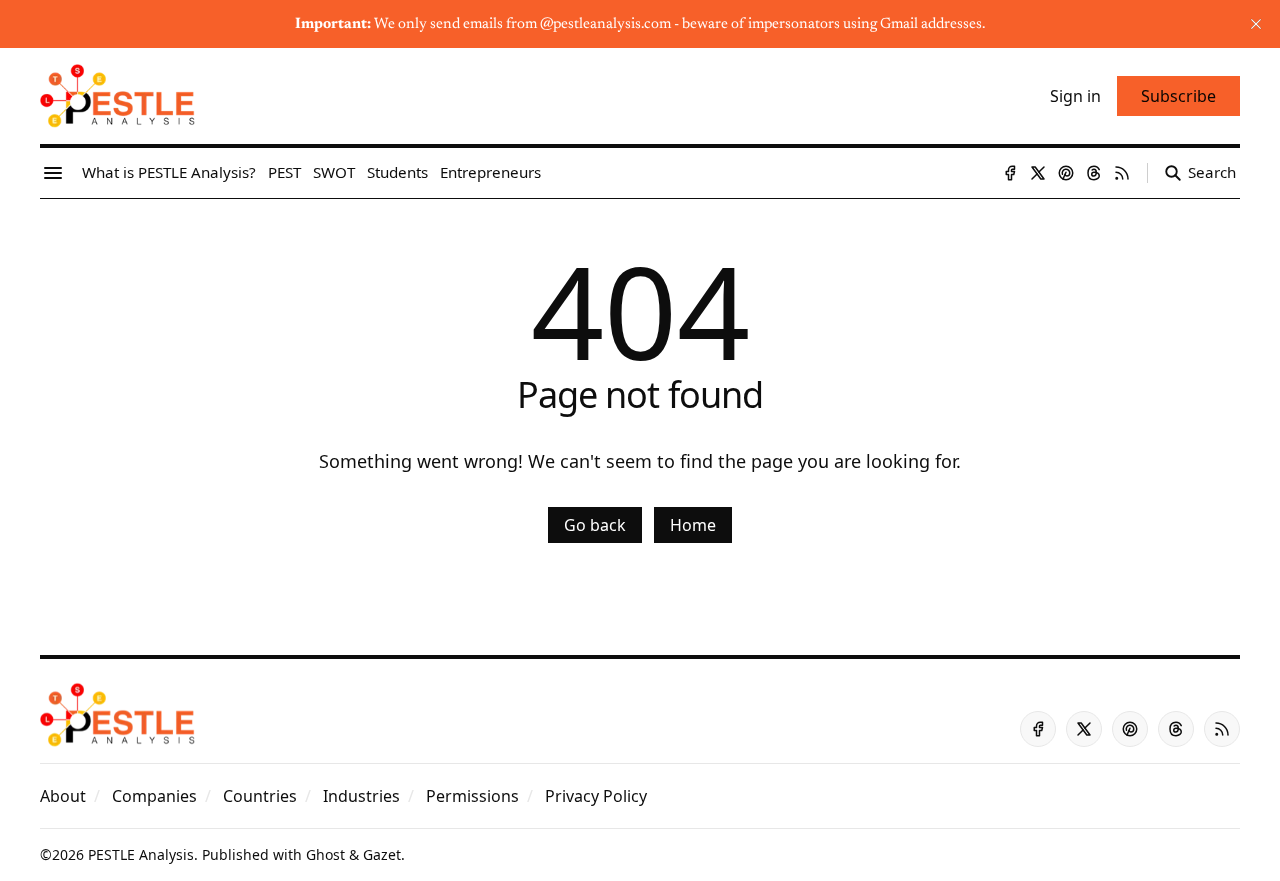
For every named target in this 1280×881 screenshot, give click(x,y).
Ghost (325, 854)
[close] (1256, 24)
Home (693, 525)
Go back (595, 525)
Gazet (382, 854)
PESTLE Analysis (141, 854)
